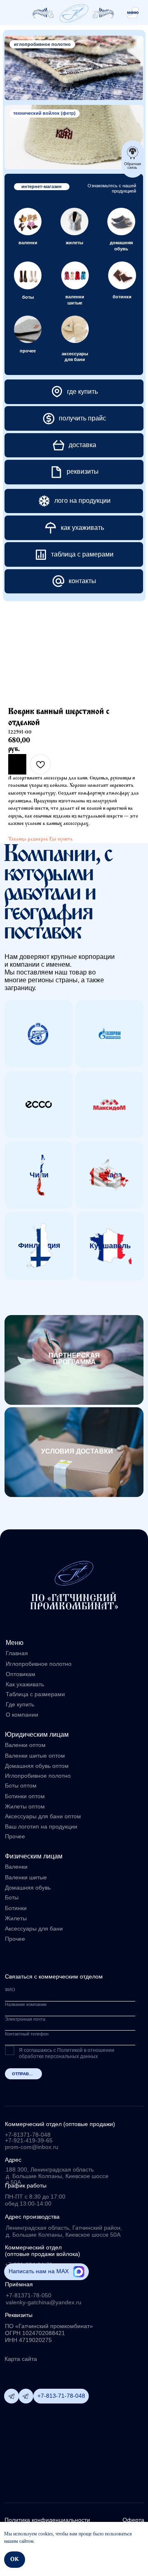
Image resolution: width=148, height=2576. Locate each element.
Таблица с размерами (35, 1694)
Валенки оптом (25, 1745)
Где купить (61, 839)
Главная (17, 1653)
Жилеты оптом (25, 1807)
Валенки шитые (26, 1877)
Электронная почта (25, 2019)
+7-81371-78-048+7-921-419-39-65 (29, 2138)
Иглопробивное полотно (39, 1664)
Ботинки (16, 1908)
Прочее (15, 1939)
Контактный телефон (27, 2034)
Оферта (133, 2520)
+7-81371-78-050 (29, 2295)
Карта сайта (21, 2359)
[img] (74, 13)
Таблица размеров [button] (28, 839)
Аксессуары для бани (34, 1929)
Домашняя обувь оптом (37, 1766)
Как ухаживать (25, 1684)
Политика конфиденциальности (47, 2520)
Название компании (26, 2004)
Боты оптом (21, 1786)
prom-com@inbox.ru (32, 2147)
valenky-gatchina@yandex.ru (44, 2302)
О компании (22, 1715)
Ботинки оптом (25, 1796)
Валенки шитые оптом (35, 1756)
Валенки (16, 1867)
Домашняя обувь (28, 1888)
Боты (12, 1898)
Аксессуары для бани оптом (43, 1816)
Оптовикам (21, 1674)
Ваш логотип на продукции (41, 1827)
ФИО (10, 1990)
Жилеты (16, 1918)
